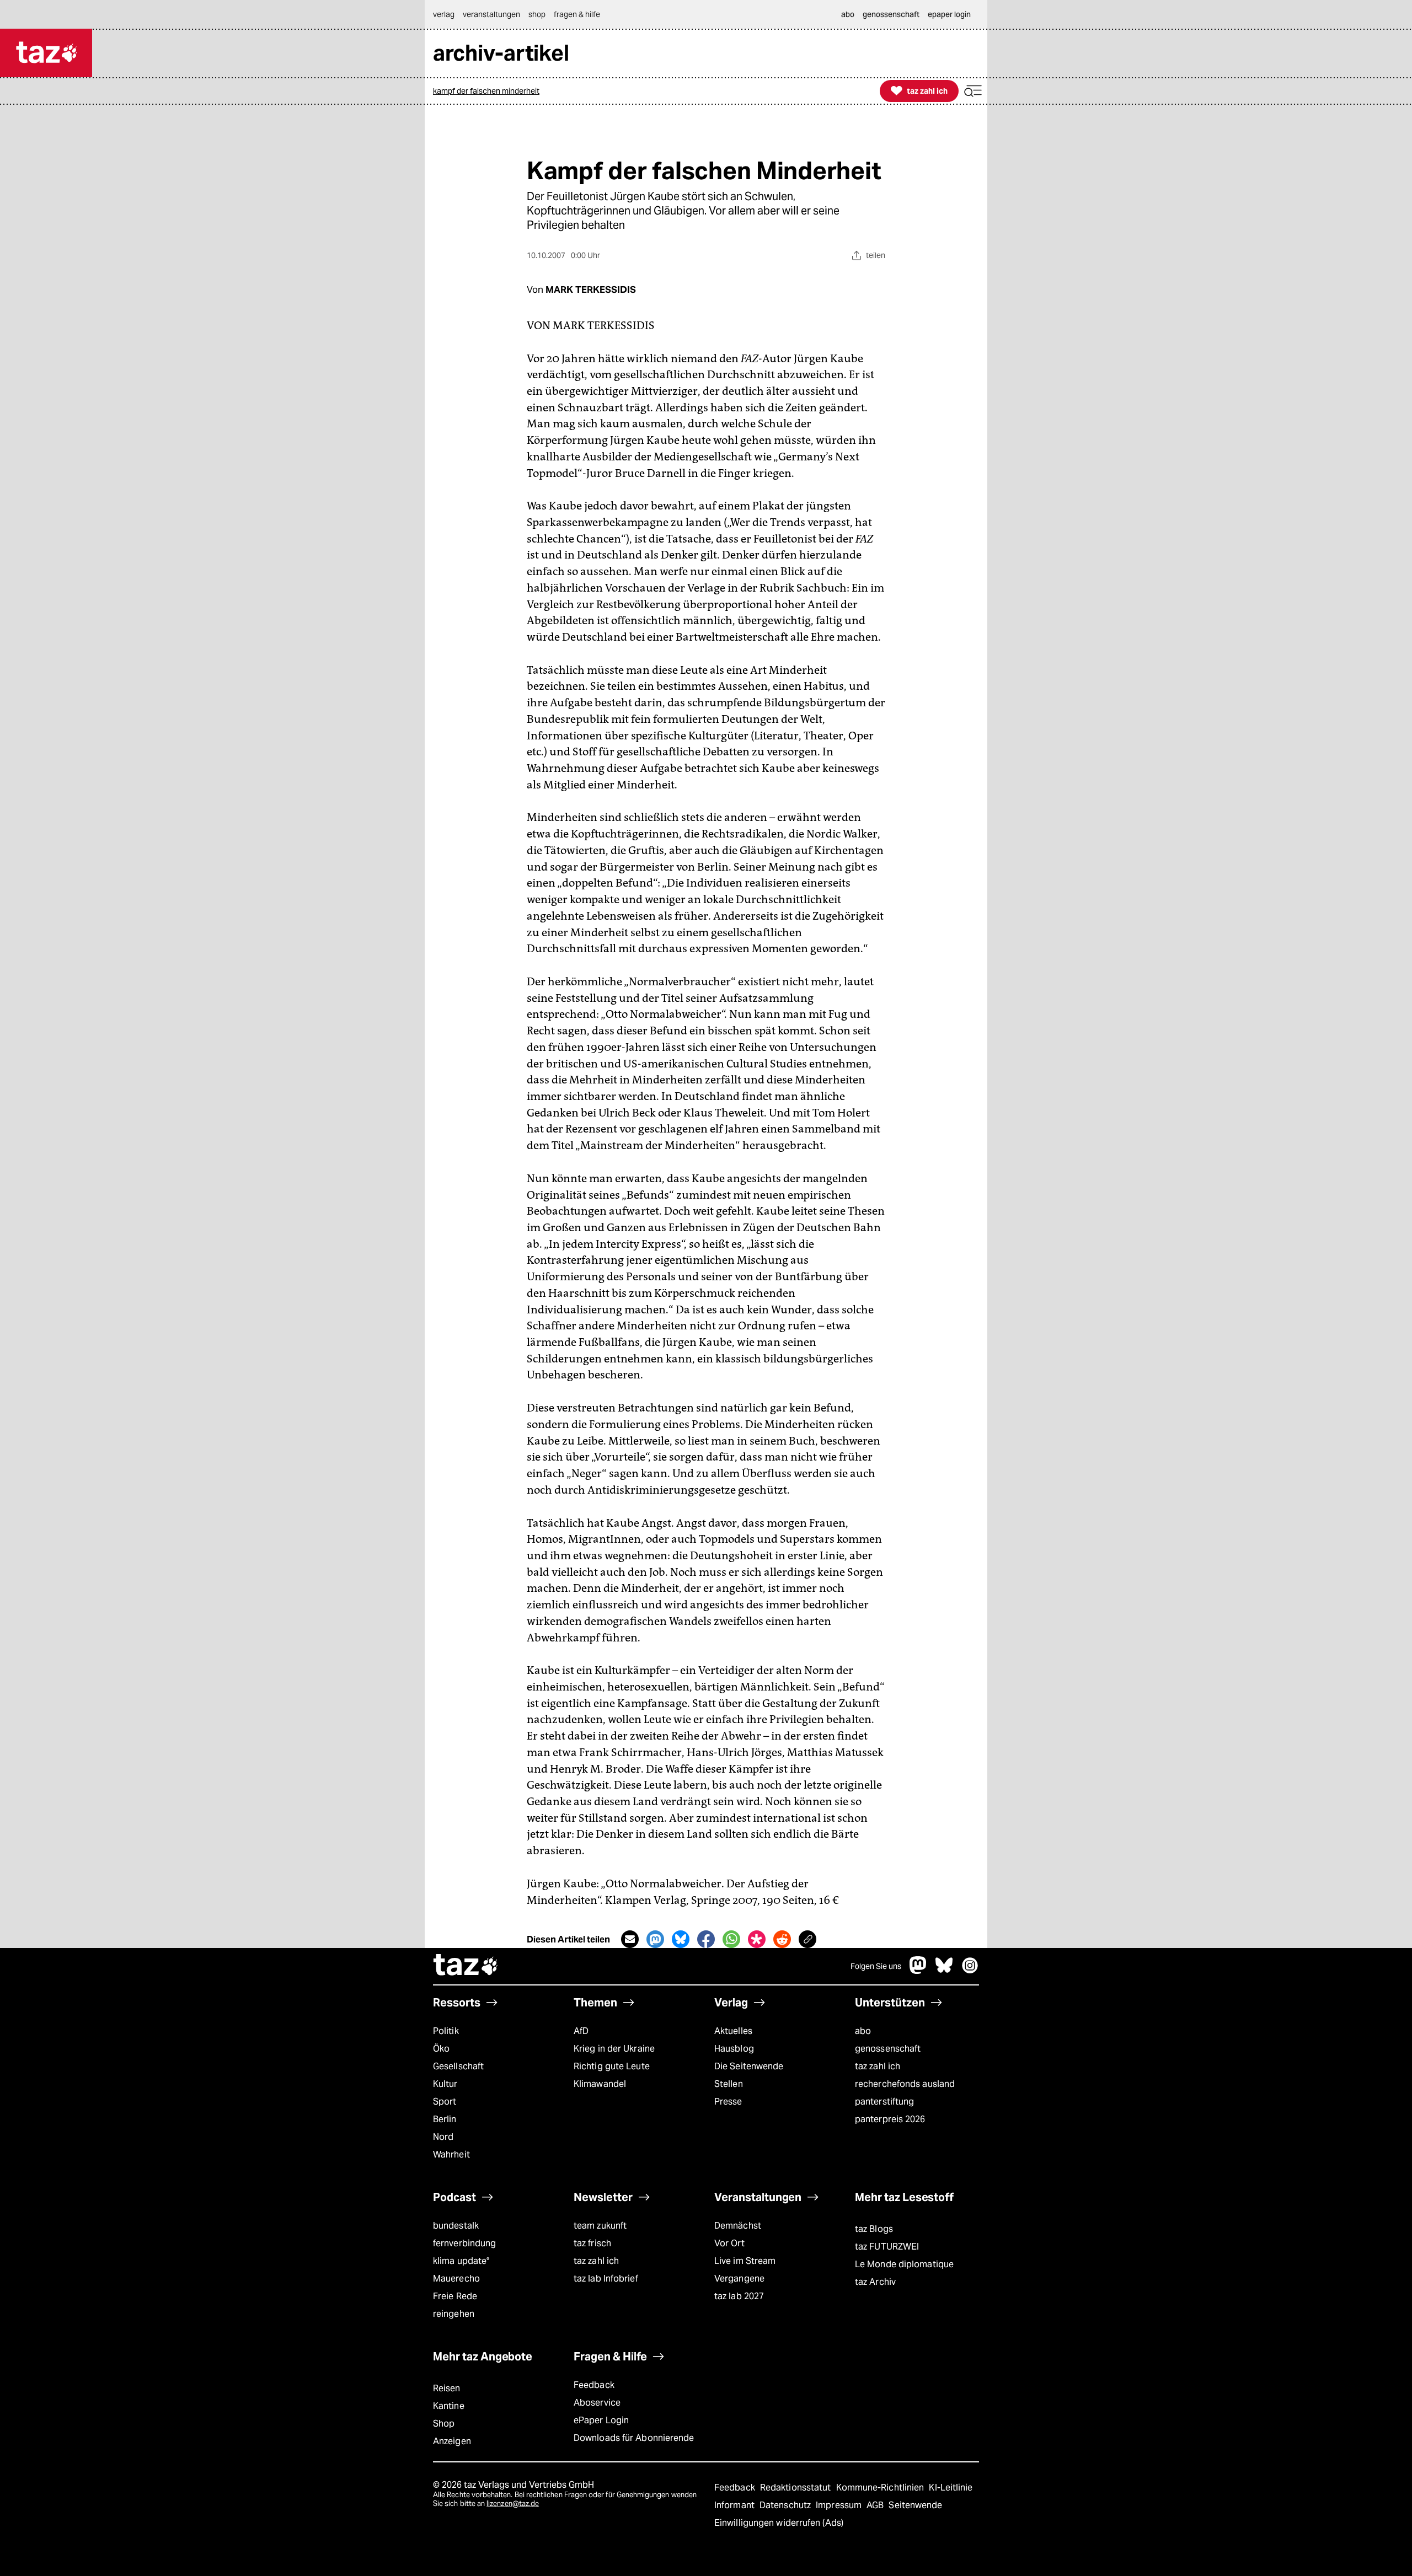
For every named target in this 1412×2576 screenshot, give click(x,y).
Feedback (594, 2385)
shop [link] (537, 14)
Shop (444, 2424)
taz (466, 1966)
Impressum (840, 2505)
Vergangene (739, 2279)
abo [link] (848, 14)
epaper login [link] (949, 14)
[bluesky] (944, 1971)
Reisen (447, 2388)
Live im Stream (745, 2261)
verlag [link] (444, 14)
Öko (441, 2049)
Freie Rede (455, 2296)
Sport (445, 2102)
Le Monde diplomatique (904, 2264)
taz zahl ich (878, 2066)
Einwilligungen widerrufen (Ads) (779, 2523)
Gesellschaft (458, 2066)
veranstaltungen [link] (491, 14)
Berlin (445, 2119)
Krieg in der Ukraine (614, 2049)
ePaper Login (601, 2420)
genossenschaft (888, 2049)
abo (863, 2031)
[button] (973, 91)
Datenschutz (786, 2505)
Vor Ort (729, 2243)
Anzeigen (452, 2441)
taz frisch (592, 2243)
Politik (446, 2031)
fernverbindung (464, 2243)
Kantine (449, 2406)
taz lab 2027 (739, 2296)
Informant (736, 2505)
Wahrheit (451, 2154)
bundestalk (456, 2226)
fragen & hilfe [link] (577, 14)
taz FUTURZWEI (887, 2247)
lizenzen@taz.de (513, 2503)
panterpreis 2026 (890, 2119)
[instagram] (970, 1971)
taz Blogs (874, 2229)
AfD (581, 2031)
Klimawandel (600, 2084)
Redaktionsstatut (797, 2488)
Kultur (445, 2084)
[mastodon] (918, 1971)
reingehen (454, 2314)
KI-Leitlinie (951, 2488)
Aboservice (597, 2403)
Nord (443, 2137)
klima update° (461, 2261)
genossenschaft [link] (891, 14)
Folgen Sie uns (876, 1966)
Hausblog (734, 2049)
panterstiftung (884, 2102)
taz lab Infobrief (606, 2279)
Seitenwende (915, 2505)
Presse (728, 2102)
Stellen (729, 2084)
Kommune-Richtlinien (881, 2488)
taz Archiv (875, 2282)
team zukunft (600, 2226)
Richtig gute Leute (612, 2066)
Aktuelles (733, 2031)
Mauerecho (456, 2279)
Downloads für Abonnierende (634, 2438)
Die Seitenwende (749, 2066)
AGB (876, 2505)
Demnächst (738, 2226)
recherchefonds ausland (905, 2084)
